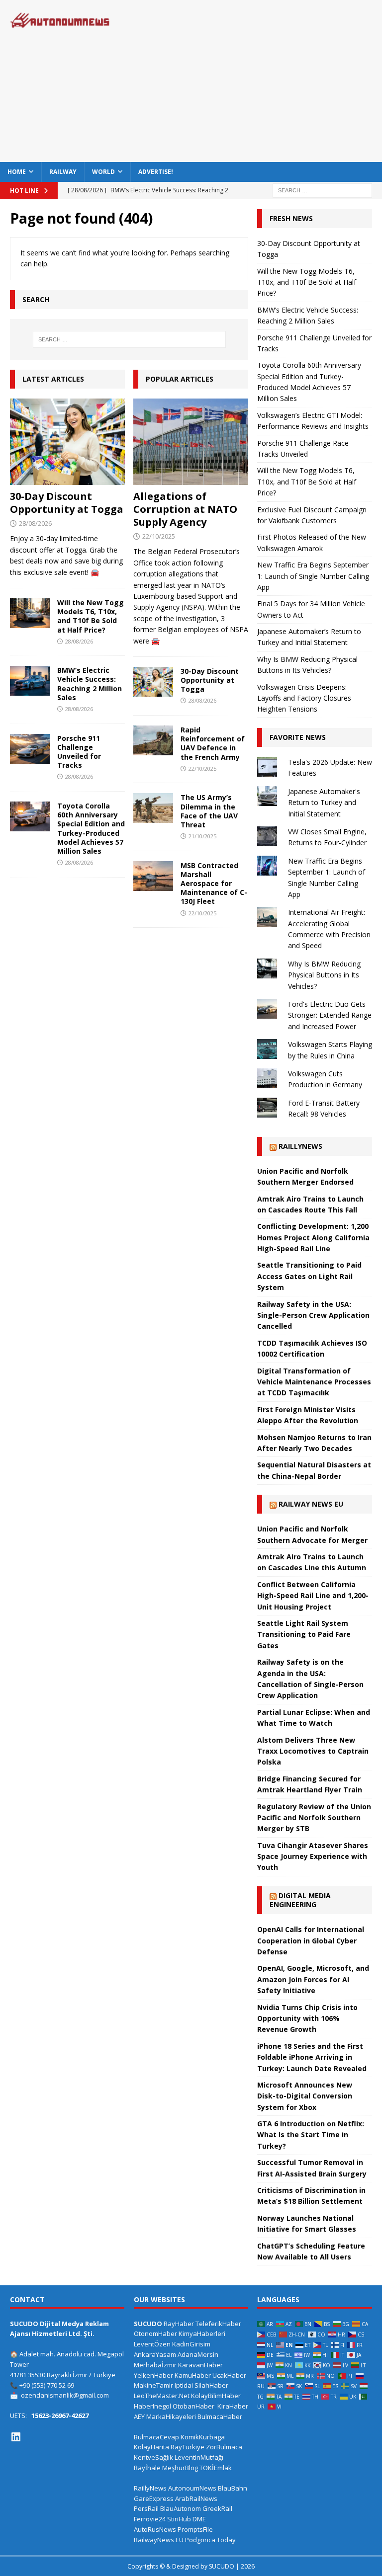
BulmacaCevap (156, 2437)
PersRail (146, 2508)
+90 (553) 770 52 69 (47, 2385)
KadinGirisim (191, 2344)
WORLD (103, 172)
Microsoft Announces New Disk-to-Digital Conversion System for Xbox (305, 2096)
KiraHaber (233, 2406)
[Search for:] (322, 190)
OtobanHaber (193, 2406)
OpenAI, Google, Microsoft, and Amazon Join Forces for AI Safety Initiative (313, 1979)
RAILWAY (63, 172)
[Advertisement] (261, 80)
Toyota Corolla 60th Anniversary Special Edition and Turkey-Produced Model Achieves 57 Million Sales (91, 828)
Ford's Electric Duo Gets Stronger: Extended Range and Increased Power (330, 1015)
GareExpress (154, 2498)
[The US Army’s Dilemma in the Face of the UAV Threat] (153, 808)
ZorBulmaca (224, 2447)
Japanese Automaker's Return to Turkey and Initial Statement (324, 803)
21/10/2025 (202, 836)
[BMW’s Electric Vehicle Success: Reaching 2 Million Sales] (30, 681)
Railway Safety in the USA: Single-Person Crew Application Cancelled (313, 1315)
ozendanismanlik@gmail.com (65, 2395)
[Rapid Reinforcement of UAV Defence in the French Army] (153, 740)
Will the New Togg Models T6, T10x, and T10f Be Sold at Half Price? (91, 616)
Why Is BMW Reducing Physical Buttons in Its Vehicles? (324, 975)
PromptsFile (195, 2529)
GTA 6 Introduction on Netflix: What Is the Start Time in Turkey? (311, 2135)
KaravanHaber (200, 2365)
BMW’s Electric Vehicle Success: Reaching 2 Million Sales (90, 684)
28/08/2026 (35, 523)
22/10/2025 (159, 536)
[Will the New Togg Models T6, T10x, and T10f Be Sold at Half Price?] (30, 613)
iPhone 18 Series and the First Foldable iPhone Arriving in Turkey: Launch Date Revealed (312, 2057)
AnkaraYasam (155, 2354)
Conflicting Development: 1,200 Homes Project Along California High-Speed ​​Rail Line (313, 1237)
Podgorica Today (210, 2540)
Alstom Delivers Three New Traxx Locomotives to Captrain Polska (313, 1751)
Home (17, 172)
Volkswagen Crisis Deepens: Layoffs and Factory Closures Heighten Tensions (304, 698)
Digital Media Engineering (300, 1900)
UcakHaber (229, 2375)
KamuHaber (193, 2375)
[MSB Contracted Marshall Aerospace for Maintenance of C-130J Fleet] (153, 876)
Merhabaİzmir (155, 2365)
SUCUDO (148, 2324)
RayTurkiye (188, 2447)
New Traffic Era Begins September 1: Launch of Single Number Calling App (313, 576)
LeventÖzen (152, 2344)
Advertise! (156, 172)
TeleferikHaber (218, 2324)
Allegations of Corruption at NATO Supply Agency (185, 509)
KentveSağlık (153, 2457)
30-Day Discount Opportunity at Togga (67, 503)
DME (199, 2519)
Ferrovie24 (150, 2519)
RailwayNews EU (159, 2540)
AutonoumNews (192, 2488)
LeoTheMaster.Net (162, 2396)
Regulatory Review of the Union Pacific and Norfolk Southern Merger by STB (314, 1818)
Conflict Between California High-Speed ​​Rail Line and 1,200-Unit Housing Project (313, 1596)
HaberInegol (152, 2406)
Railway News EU (311, 1504)
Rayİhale (147, 2468)
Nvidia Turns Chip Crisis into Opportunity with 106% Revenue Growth (307, 2018)
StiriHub (179, 2519)
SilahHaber (211, 2385)
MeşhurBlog (180, 2468)
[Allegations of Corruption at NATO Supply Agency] (191, 442)
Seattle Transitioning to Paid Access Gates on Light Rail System (309, 1276)
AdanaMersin (198, 2354)
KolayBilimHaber (216, 2396)
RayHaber (179, 2324)
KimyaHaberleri (202, 2334)
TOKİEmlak (216, 2468)
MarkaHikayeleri (171, 2416)
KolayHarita (151, 2447)
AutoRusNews (155, 2529)
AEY (139, 2416)
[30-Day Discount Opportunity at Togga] (67, 442)
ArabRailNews (196, 2498)
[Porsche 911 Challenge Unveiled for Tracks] (30, 749)
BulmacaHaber (220, 2416)
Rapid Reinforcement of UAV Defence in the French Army (213, 743)
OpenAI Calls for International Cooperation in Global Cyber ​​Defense (311, 1940)
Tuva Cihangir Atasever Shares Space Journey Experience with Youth (313, 1856)
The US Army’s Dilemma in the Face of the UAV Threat (209, 811)
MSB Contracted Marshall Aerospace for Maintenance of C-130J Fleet (214, 884)
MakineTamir (153, 2385)
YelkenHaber (153, 2375)
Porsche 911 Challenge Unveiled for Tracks (79, 752)
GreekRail (217, 2508)
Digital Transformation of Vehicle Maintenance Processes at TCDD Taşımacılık (314, 1382)
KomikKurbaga (203, 2437)
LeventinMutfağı (199, 2457)
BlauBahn (233, 2488)
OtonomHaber (155, 2334)
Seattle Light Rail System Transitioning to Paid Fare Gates (304, 1634)
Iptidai (184, 2385)
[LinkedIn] (16, 2437)
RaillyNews (300, 1146)
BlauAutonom (181, 2508)
